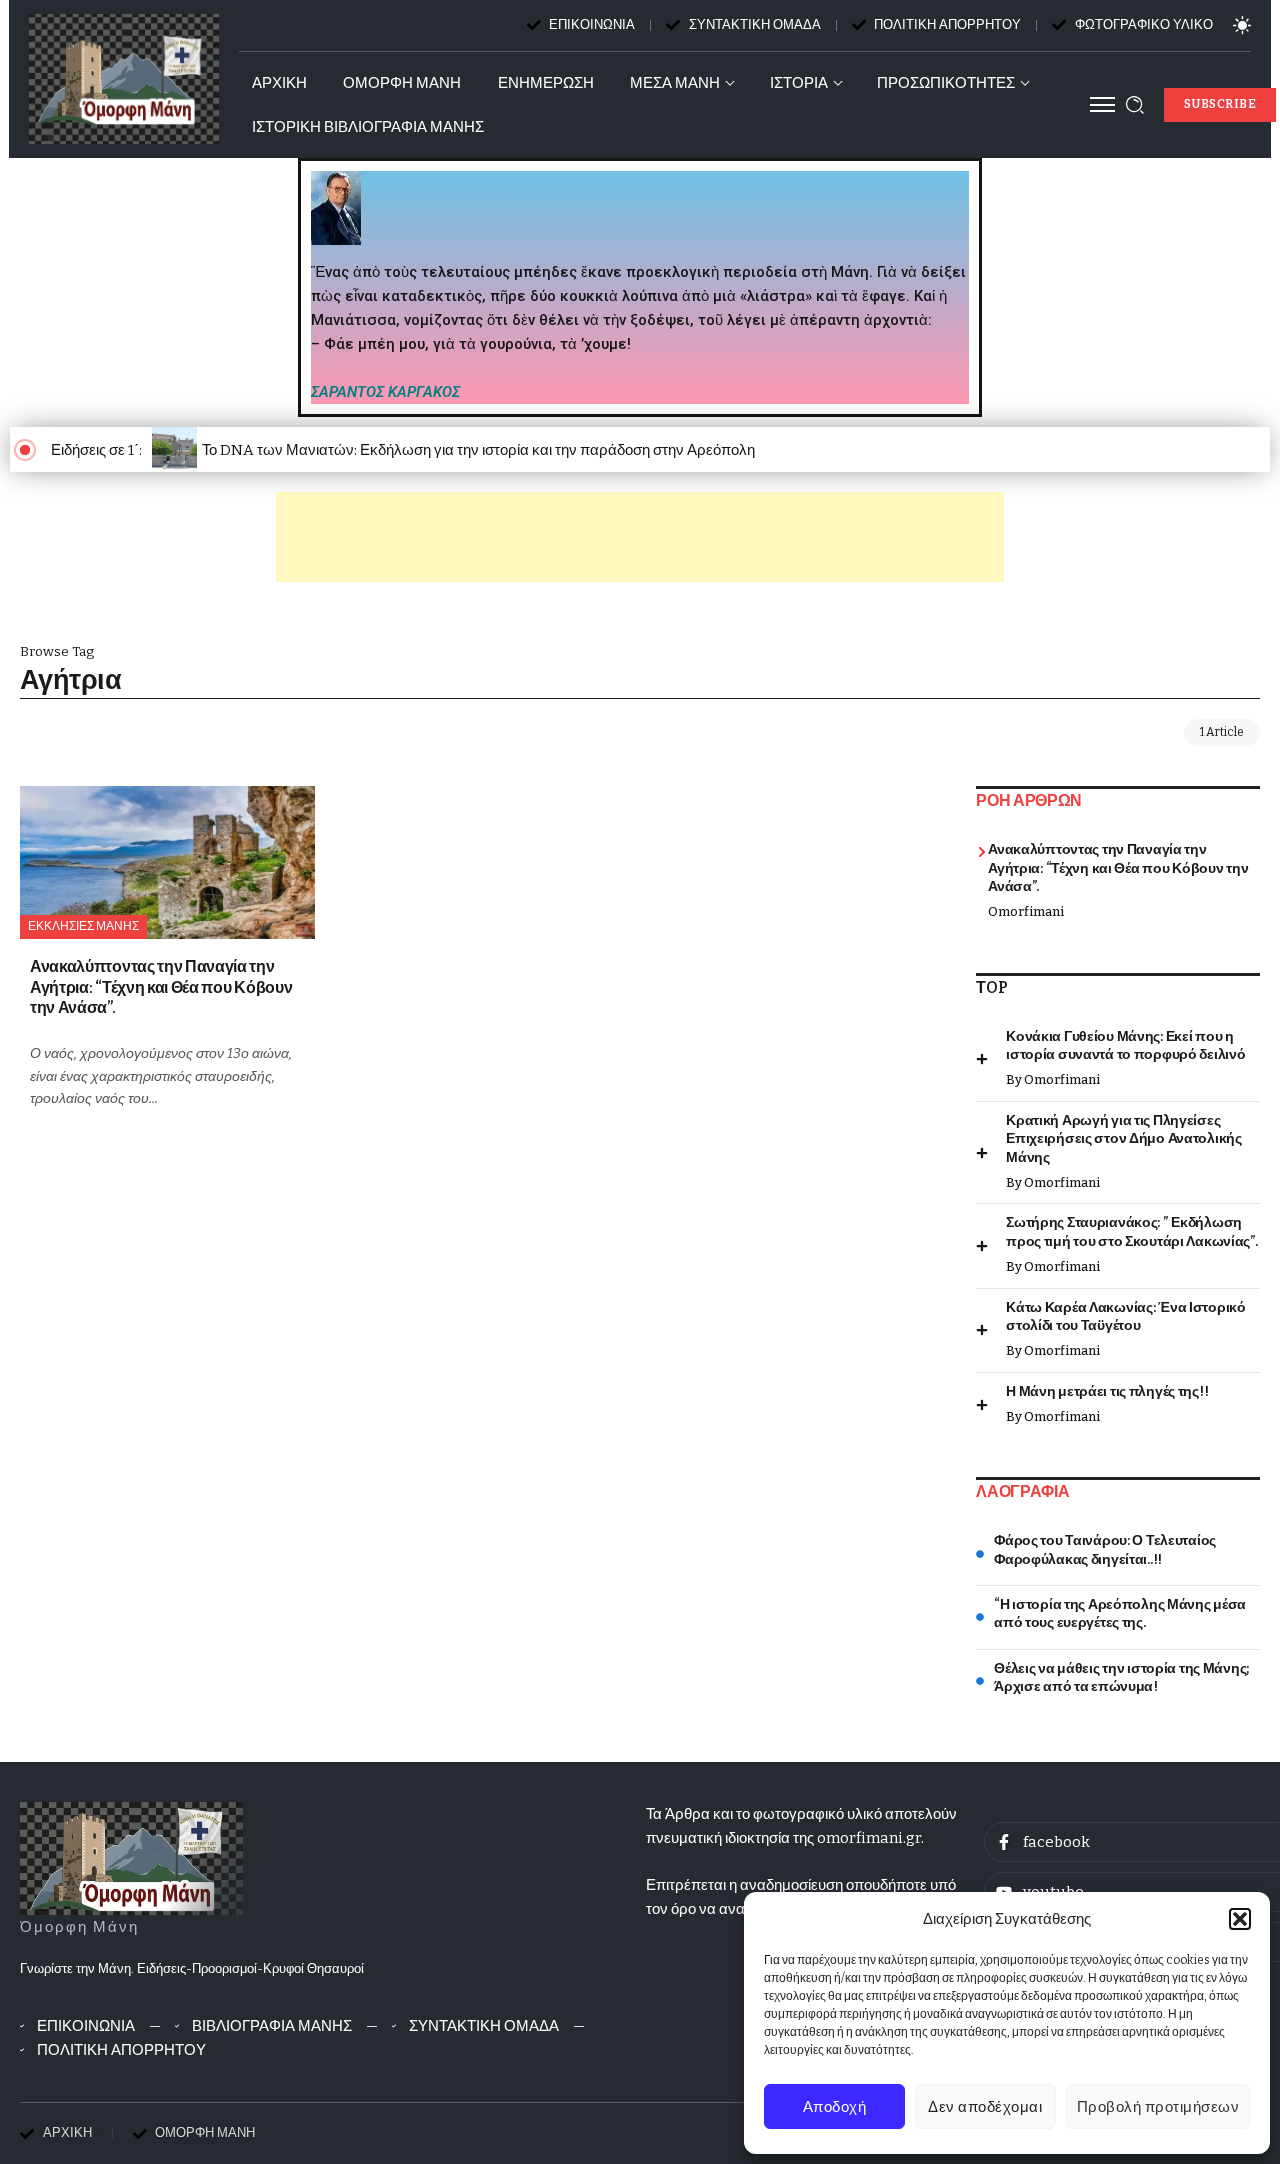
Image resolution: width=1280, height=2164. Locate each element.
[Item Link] (167, 862)
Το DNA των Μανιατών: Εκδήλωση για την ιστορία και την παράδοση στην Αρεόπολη (478, 450)
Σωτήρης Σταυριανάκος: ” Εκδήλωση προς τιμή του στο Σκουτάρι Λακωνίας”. (1131, 1232)
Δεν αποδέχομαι (985, 2107)
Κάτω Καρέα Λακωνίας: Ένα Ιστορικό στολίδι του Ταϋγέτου (1126, 1317)
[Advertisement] (640, 537)
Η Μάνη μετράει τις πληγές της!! (1107, 1391)
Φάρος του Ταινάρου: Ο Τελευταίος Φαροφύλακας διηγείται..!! (1105, 1550)
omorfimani (1026, 911)
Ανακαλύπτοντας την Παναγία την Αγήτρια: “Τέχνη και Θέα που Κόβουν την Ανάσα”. (161, 987)
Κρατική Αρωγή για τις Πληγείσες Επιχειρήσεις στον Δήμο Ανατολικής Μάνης (1124, 1139)
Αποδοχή (835, 2107)
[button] (1240, 1919)
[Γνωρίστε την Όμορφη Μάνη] (131, 1858)
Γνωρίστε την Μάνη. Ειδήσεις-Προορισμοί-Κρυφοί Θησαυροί (192, 1968)
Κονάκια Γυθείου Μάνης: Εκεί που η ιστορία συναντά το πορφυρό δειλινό (1125, 1046)
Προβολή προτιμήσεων (1158, 2107)
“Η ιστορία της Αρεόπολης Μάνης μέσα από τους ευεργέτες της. (1120, 1614)
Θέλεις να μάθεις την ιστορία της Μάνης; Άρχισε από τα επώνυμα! (1121, 1678)
